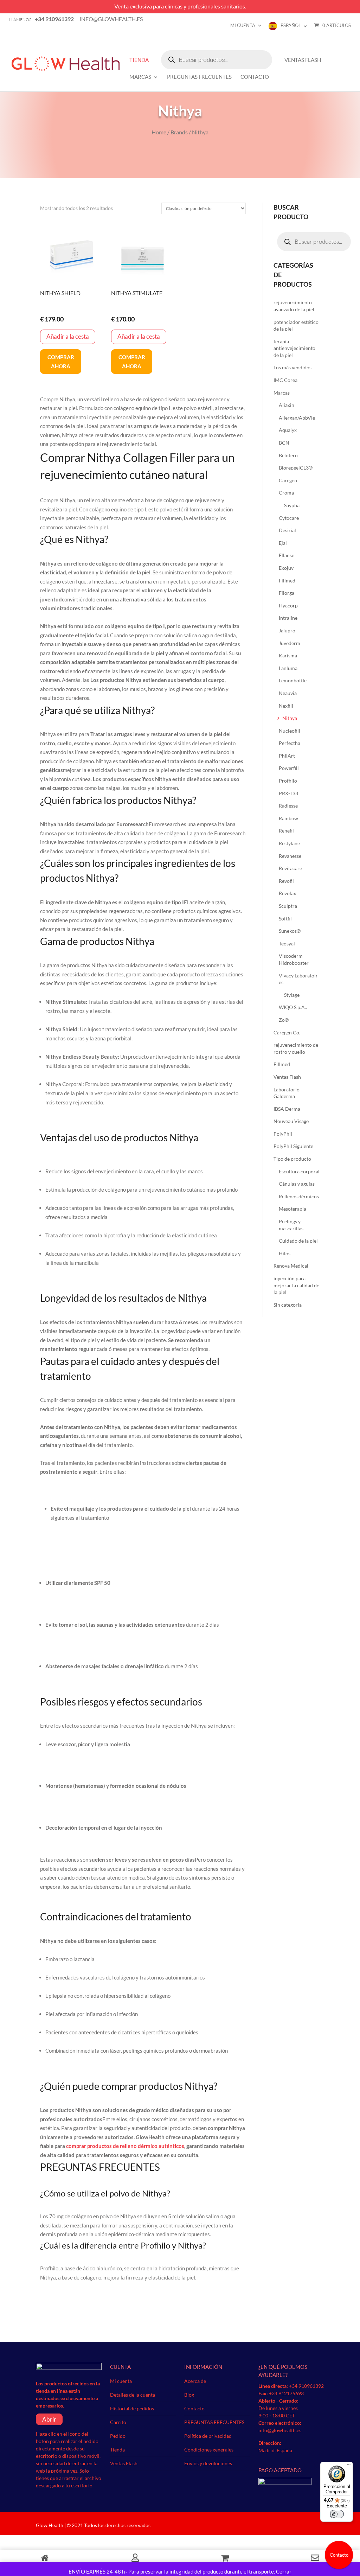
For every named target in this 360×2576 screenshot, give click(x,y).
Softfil (285, 919)
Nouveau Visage (291, 1121)
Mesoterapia (292, 1209)
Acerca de (195, 2381)
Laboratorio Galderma (287, 1093)
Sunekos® (290, 931)
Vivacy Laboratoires (298, 979)
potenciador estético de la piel (296, 326)
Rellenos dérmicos (299, 1196)
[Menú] (349, 2466)
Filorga (287, 593)
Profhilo (288, 781)
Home (159, 132)
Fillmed (287, 581)
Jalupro (287, 630)
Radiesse (288, 806)
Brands (179, 132)
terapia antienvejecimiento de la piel (294, 348)
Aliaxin (287, 405)
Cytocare (289, 518)
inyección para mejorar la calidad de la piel (296, 1285)
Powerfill (289, 768)
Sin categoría (288, 1305)
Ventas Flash (303, 60)
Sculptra (288, 906)
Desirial (287, 530)
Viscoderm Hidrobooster (294, 959)
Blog (189, 2395)
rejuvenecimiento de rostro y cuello (296, 1048)
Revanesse (290, 856)
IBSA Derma (287, 1109)
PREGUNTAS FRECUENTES (199, 77)
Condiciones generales (209, 2450)
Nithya (290, 718)
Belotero (288, 455)
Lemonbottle (293, 680)
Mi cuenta (243, 25)
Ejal (283, 543)
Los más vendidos (292, 367)
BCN (284, 443)
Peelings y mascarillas (291, 1225)
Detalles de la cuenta (133, 2395)
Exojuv (286, 568)
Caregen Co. (287, 1032)
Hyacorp (288, 605)
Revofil (286, 881)
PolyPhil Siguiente (293, 1146)
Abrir (49, 2419)
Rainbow (288, 818)
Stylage (292, 995)
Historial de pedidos (132, 2408)
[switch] (337, 2514)
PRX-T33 (288, 793)
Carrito (118, 2422)
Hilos (285, 1253)
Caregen (288, 480)
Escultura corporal (299, 1171)
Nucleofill (290, 731)
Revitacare (290, 868)
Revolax (287, 893)
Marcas (140, 77)
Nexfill (286, 706)
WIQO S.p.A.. (293, 1007)
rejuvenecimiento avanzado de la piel (294, 306)
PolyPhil (283, 1134)
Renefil (286, 831)
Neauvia (288, 693)
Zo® (284, 1020)
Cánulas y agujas (297, 1184)
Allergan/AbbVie (297, 418)
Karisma (288, 655)
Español (291, 25)
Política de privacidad (208, 2436)
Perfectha (290, 743)
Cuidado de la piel (298, 1241)
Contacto (255, 77)
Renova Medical (291, 1266)
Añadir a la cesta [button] (68, 336)
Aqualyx (288, 430)
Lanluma (288, 668)
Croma (286, 493)
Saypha (292, 505)
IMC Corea (285, 380)
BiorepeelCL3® (296, 468)
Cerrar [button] (284, 2571)
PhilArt (287, 756)
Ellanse (287, 555)
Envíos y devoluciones (208, 2463)
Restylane (289, 843)
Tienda (139, 60)
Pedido (118, 2436)
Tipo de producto (292, 1159)
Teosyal (287, 943)
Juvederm (290, 643)
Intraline (288, 618)
